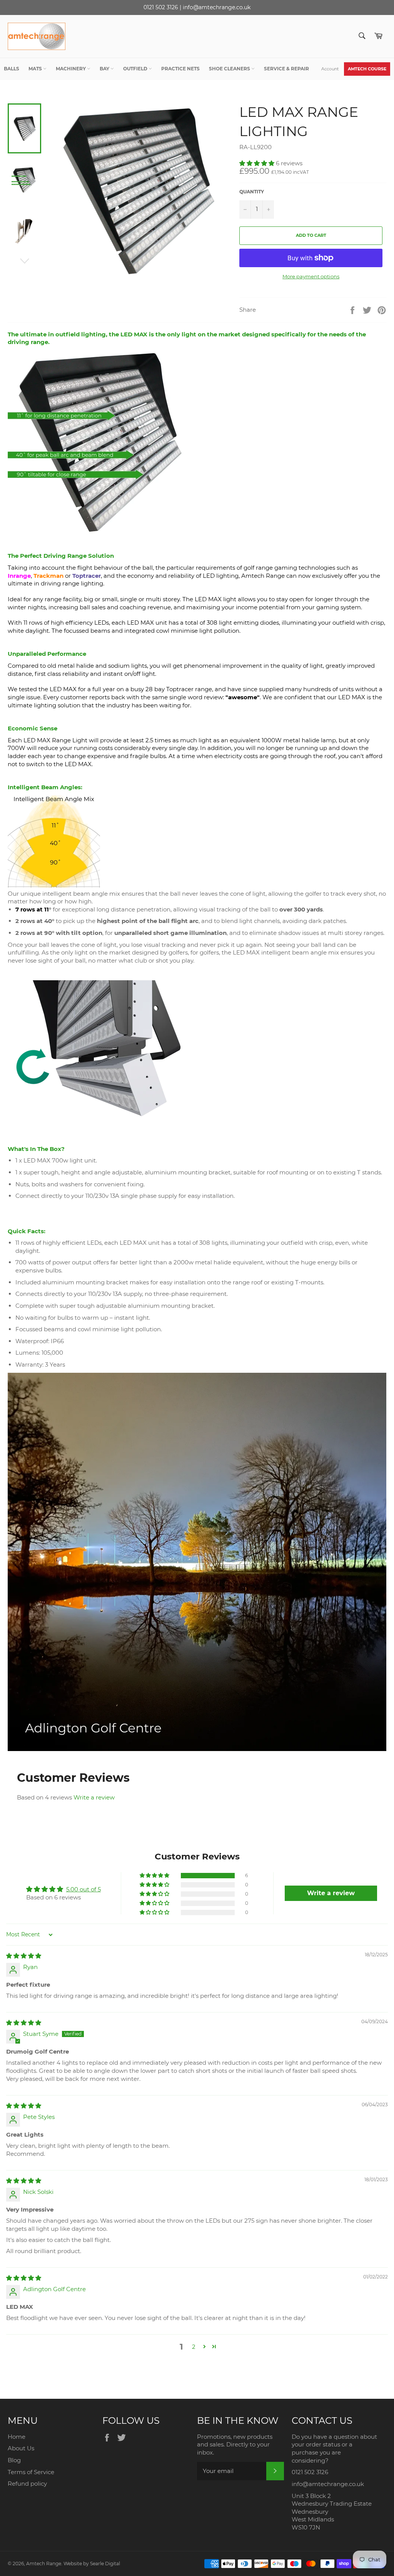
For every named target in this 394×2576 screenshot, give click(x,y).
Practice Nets (180, 69)
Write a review (94, 1797)
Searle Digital (105, 2564)
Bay (105, 69)
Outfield (136, 69)
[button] (258, 163)
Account (330, 69)
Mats (36, 69)
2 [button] (194, 2347)
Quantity (252, 192)
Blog (14, 2460)
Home (17, 2437)
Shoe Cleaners (230, 69)
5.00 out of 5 (83, 1889)
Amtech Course (367, 69)
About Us (21, 2448)
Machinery (71, 69)
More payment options (311, 276)
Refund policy (27, 2484)
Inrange (19, 576)
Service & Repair (286, 69)
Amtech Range (44, 2564)
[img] (24, 1956)
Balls (12, 69)
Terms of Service (31, 2472)
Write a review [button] (331, 1893)
